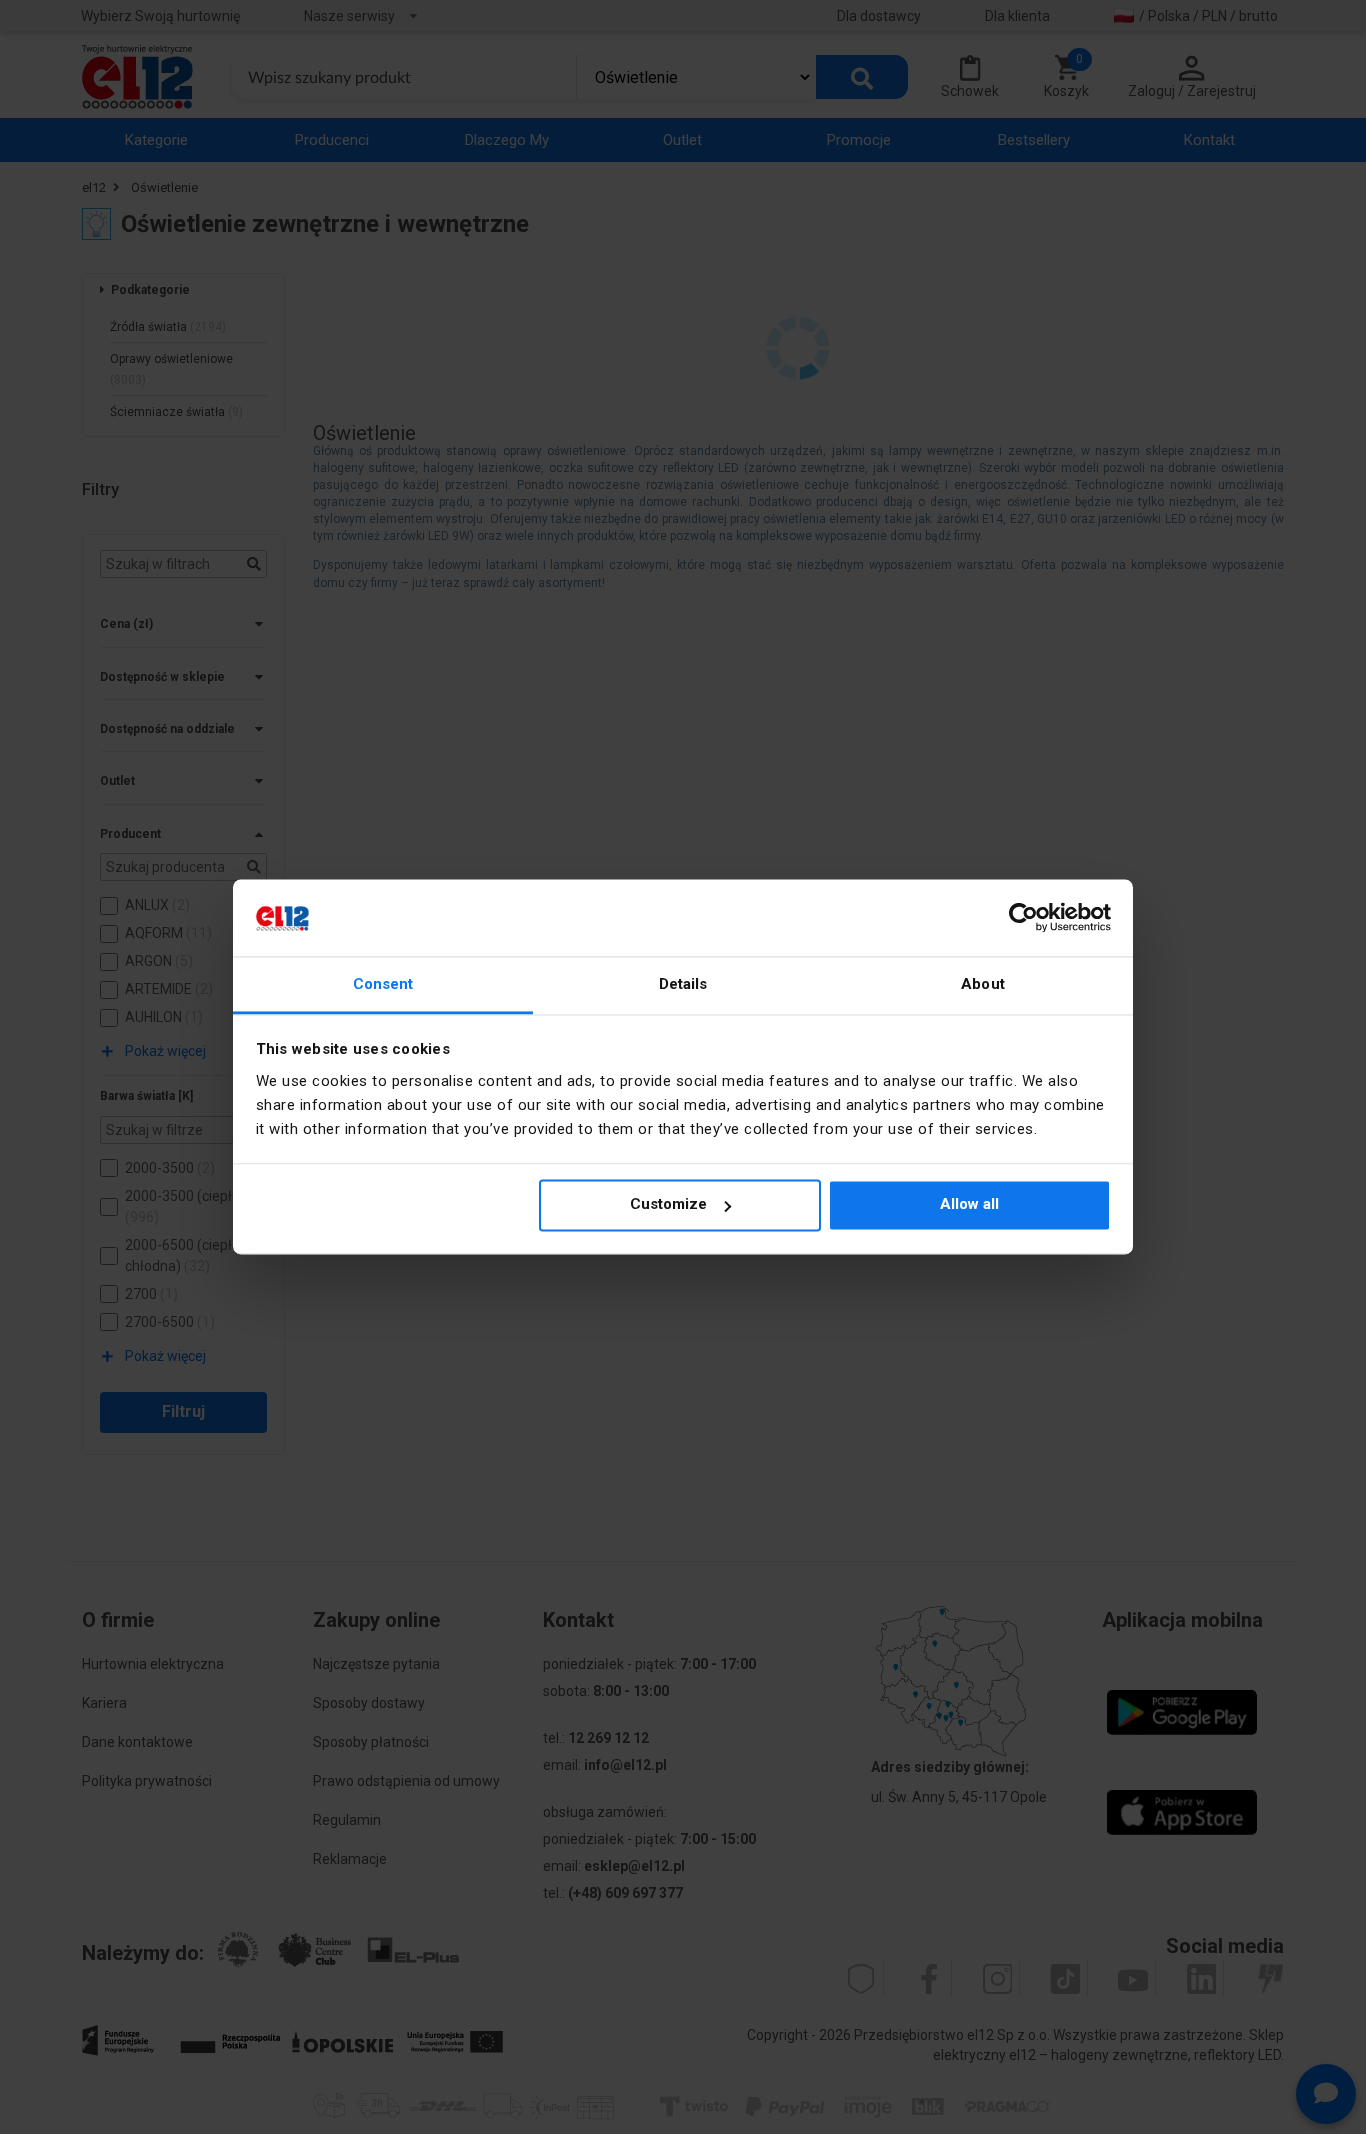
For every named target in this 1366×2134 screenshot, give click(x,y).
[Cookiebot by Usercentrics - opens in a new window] (1023, 918)
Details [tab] (683, 984)
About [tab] (983, 984)
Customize (668, 1205)
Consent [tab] (383, 984)
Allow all (969, 1205)
